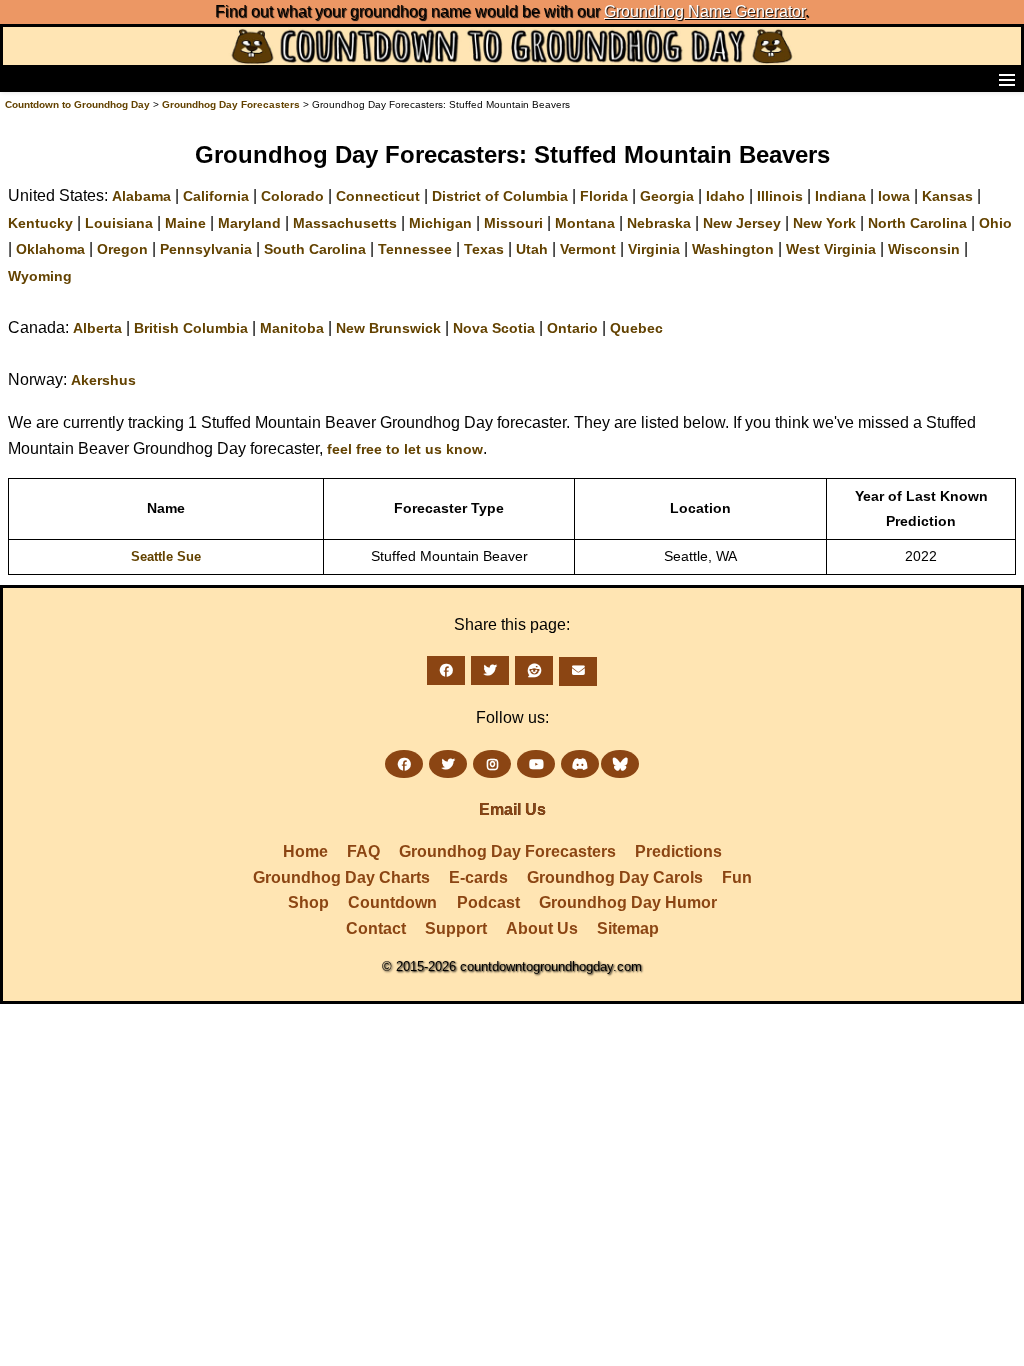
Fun (737, 877)
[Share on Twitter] (490, 670)
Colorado (292, 196)
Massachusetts (345, 223)
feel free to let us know (405, 449)
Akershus (103, 380)
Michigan (440, 223)
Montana (585, 223)
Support (456, 928)
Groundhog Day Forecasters (232, 104)
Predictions (678, 851)
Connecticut (378, 196)
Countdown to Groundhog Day (77, 104)
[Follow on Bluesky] (620, 764)
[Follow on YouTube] (536, 764)
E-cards (478, 877)
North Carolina (917, 223)
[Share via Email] (578, 671)
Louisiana (119, 223)
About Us (542, 928)
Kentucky (40, 223)
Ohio (995, 223)
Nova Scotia (494, 328)
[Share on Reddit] (534, 670)
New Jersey (742, 223)
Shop (308, 902)
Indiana (840, 196)
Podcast (488, 902)
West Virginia (831, 249)
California (216, 196)
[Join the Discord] (580, 764)
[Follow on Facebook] (404, 764)
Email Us (512, 809)
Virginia (654, 249)
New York (824, 223)
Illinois (780, 196)
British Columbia (191, 328)
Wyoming (40, 276)
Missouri (513, 223)
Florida (604, 196)
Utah (532, 249)
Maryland (249, 223)
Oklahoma (50, 249)
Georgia (667, 196)
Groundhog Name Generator (704, 11)
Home (305, 851)
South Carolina (315, 249)
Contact (376, 928)
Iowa (894, 196)
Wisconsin (924, 249)
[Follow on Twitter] (448, 764)
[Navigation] (21, 79)
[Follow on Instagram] (492, 764)
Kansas (947, 196)
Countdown (392, 902)
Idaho (725, 196)
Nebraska (659, 223)
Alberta (97, 328)
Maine (185, 223)
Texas (484, 249)
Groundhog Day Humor (628, 902)
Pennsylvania (206, 249)
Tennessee (415, 249)
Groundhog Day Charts (341, 877)
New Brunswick (388, 328)
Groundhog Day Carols (615, 877)
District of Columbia (500, 196)
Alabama (141, 196)
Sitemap (628, 928)
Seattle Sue (166, 556)
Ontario (572, 328)
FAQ (363, 851)
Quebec (636, 328)
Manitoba (292, 328)
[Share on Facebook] (446, 670)
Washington (733, 249)
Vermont (588, 249)
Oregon (122, 249)
